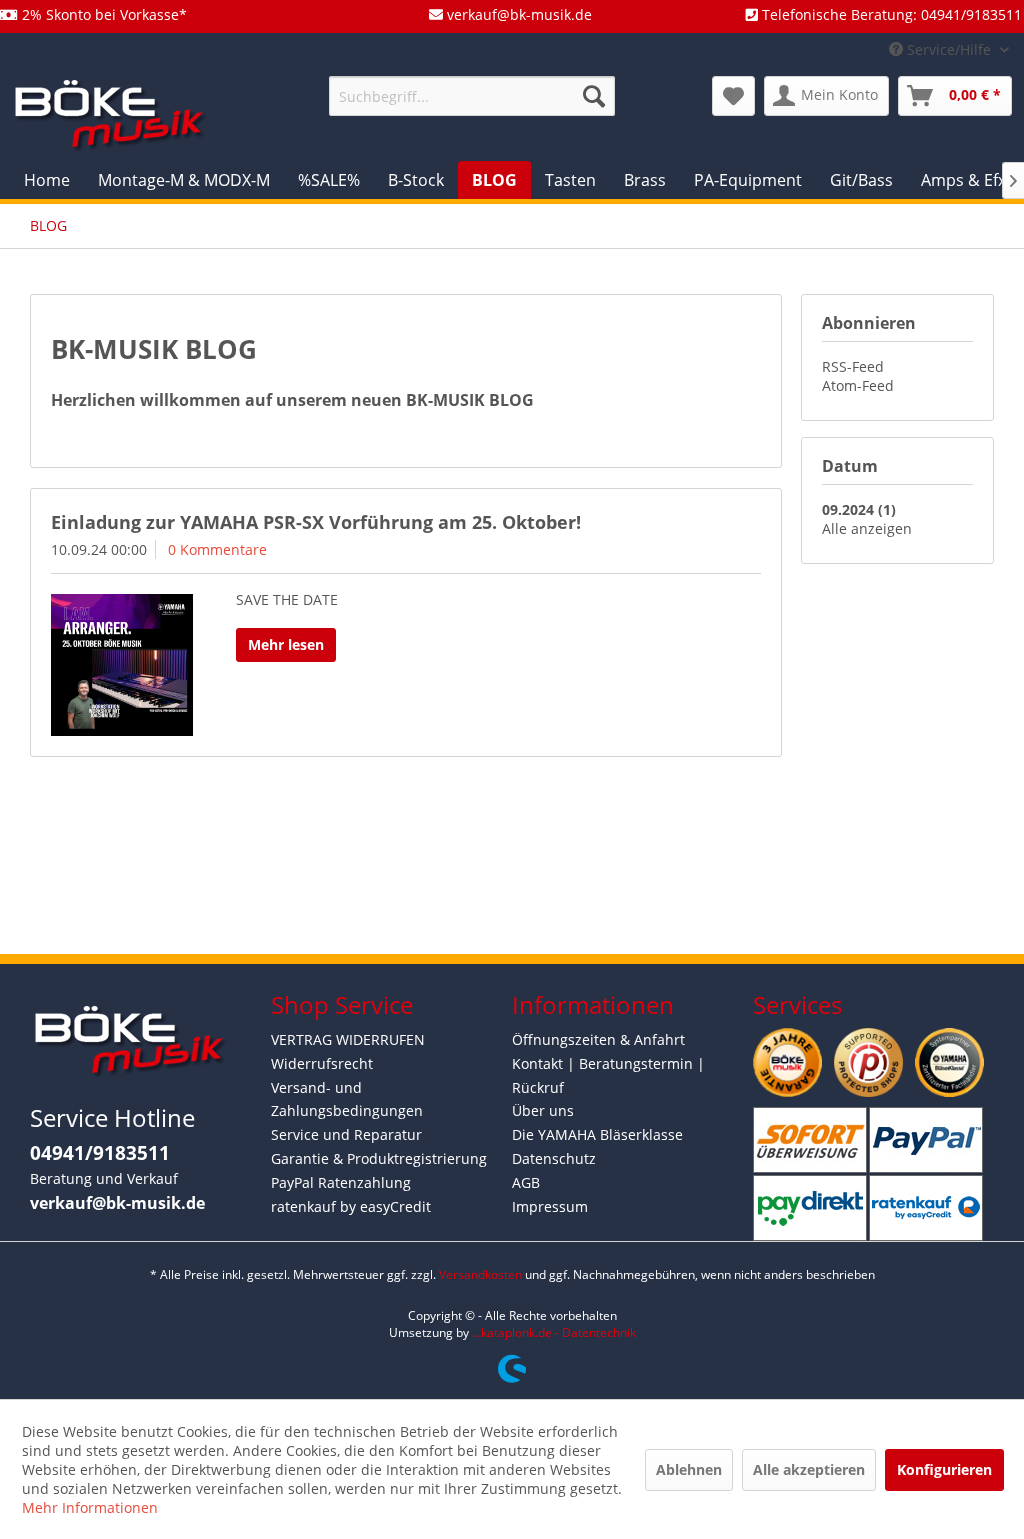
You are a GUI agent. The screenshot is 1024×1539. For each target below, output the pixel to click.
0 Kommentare (217, 549)
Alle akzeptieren (809, 1469)
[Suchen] (594, 96)
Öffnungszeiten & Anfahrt (598, 1039)
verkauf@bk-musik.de (117, 1203)
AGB (526, 1182)
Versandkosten (480, 1274)
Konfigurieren (944, 1469)
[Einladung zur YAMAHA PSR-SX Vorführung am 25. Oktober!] (122, 665)
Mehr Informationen (90, 1507)
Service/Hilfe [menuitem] (949, 49)
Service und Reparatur (346, 1134)
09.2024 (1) (859, 509)
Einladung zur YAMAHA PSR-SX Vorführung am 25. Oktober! (316, 522)
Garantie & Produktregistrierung (379, 1158)
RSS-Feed (853, 366)
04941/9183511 (100, 1153)
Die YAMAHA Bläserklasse (597, 1134)
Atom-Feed (858, 385)
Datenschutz (554, 1158)
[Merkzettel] (733, 96)
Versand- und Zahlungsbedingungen (347, 1099)
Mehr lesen (286, 644)
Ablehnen (689, 1469)
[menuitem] (472, 96)
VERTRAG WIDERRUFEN (348, 1039)
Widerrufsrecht (322, 1063)
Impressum (550, 1206)
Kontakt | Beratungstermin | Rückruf (608, 1075)
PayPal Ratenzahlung (341, 1182)
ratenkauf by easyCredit (351, 1206)
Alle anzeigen (867, 528)
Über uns (543, 1110)
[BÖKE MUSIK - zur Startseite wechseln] (110, 113)
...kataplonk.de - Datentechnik (554, 1332)
